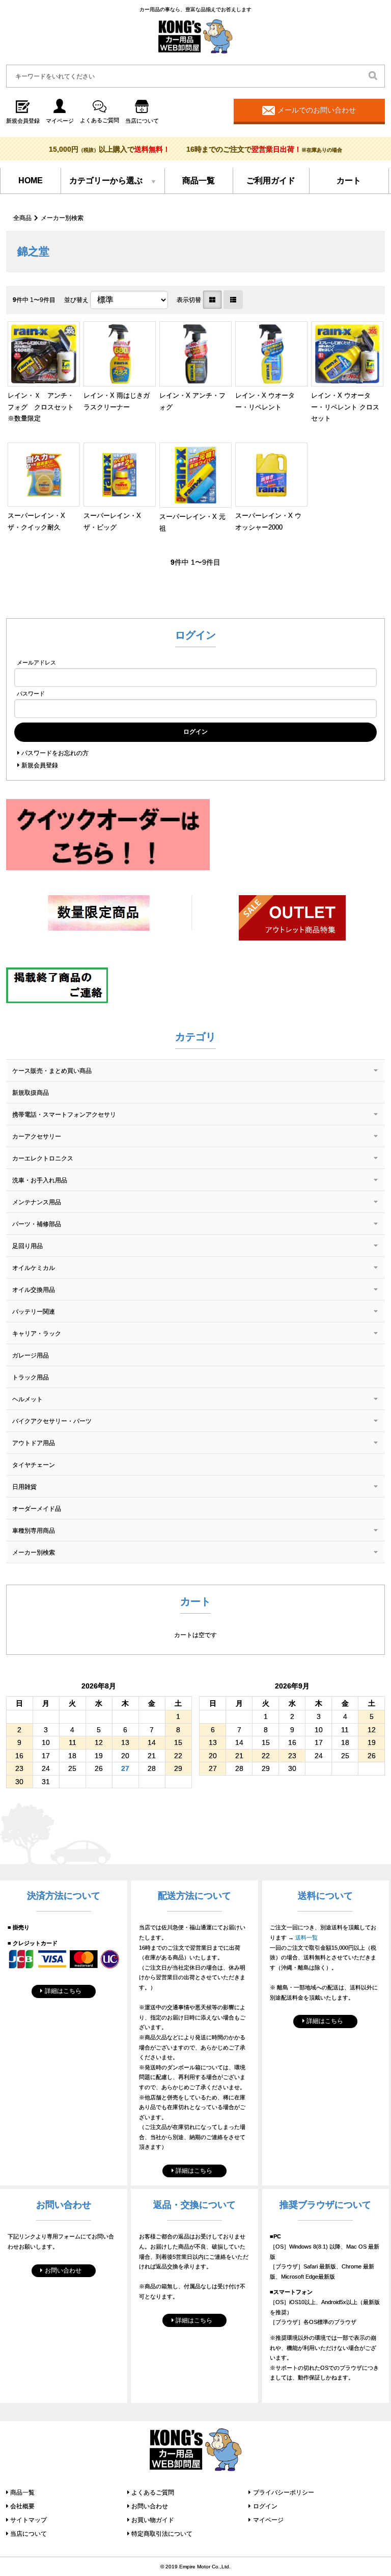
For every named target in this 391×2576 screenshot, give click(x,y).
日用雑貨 (24, 1487)
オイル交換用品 (34, 1290)
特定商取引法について (162, 2534)
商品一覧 (199, 181)
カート (349, 181)
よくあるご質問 (153, 2492)
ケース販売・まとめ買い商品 (52, 1071)
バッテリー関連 (34, 1312)
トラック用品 (31, 1377)
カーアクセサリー (37, 1137)
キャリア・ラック (37, 1334)
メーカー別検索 (62, 218)
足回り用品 (27, 1246)
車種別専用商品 (34, 1531)
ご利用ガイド (271, 181)
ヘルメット (27, 1399)
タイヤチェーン (34, 1465)
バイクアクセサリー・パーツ (52, 1421)
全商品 (22, 218)
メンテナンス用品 (37, 1202)
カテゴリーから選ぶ (106, 181)
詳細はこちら (63, 1991)
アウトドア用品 (34, 1443)
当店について (29, 2534)
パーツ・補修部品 (37, 1224)
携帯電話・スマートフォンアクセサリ (64, 1115)
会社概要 (22, 2506)
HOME (31, 181)
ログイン (265, 2506)
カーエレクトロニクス (43, 1158)
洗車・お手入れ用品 (40, 1180)
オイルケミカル (34, 1268)
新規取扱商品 (31, 1093)
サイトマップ (29, 2520)
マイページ (268, 2520)
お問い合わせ (63, 2270)
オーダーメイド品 (37, 1509)
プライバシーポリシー (284, 2492)
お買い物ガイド (153, 2520)
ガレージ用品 (31, 1355)
